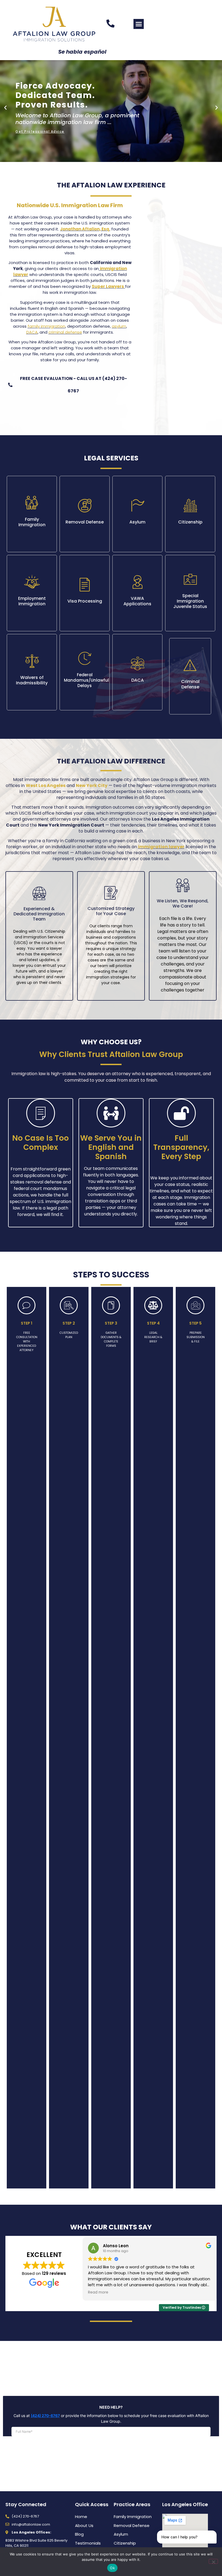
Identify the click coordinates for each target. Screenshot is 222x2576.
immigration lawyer (161, 847)
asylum (119, 326)
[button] (139, 24)
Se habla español (82, 52)
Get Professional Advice (40, 132)
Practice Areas (132, 2504)
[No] (213, 2561)
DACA (32, 332)
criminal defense (65, 332)
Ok (112, 2568)
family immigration (46, 326)
